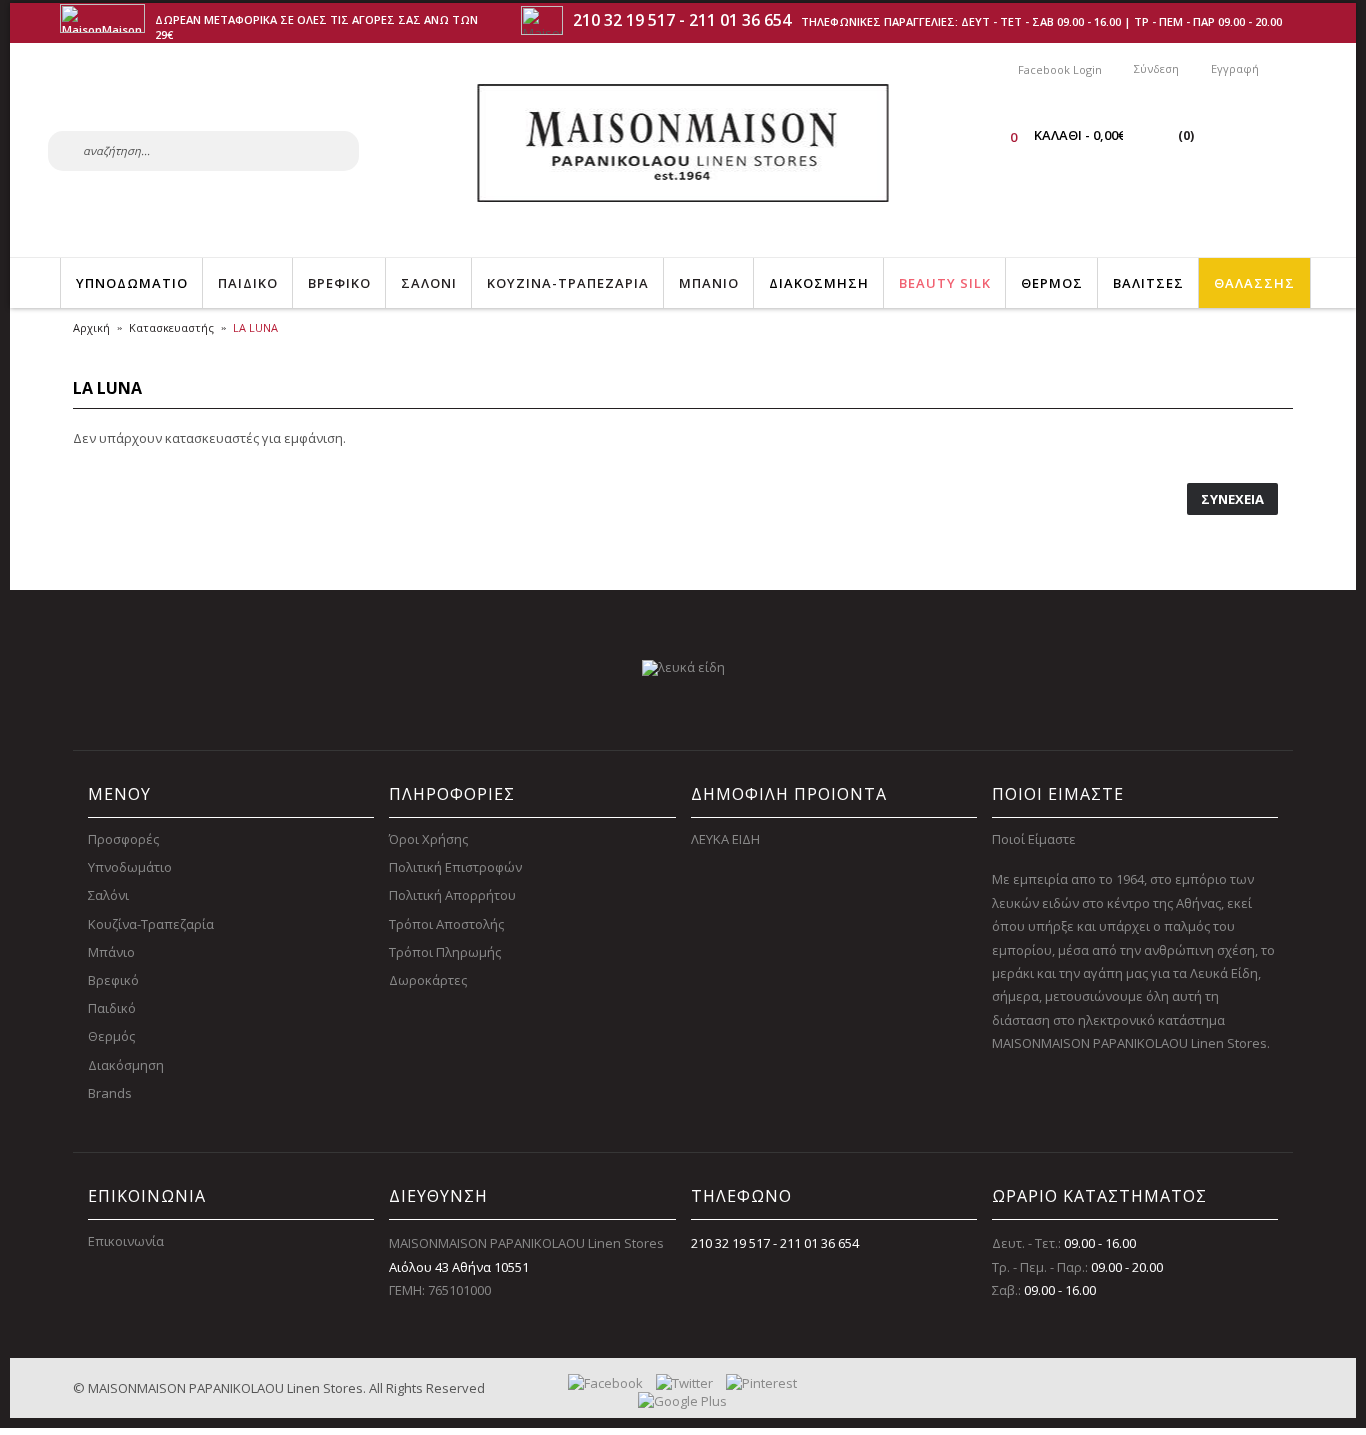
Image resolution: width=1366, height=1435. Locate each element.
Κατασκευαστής (171, 327)
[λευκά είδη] (683, 667)
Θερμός (111, 1036)
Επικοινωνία (126, 1241)
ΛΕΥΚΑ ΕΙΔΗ (725, 839)
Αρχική (91, 327)
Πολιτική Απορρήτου (452, 895)
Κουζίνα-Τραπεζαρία (151, 924)
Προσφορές (123, 839)
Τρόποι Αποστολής (446, 924)
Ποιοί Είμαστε (1034, 839)
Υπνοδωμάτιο (130, 867)
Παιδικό (112, 1008)
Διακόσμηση (126, 1065)
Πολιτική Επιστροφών (455, 867)
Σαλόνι (108, 895)
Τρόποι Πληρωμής (445, 952)
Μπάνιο (111, 952)
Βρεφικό (113, 980)
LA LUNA (255, 327)
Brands (110, 1093)
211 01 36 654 (740, 20)
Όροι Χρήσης (428, 839)
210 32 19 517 (624, 20)
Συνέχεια (1232, 499)
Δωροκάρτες (428, 980)
